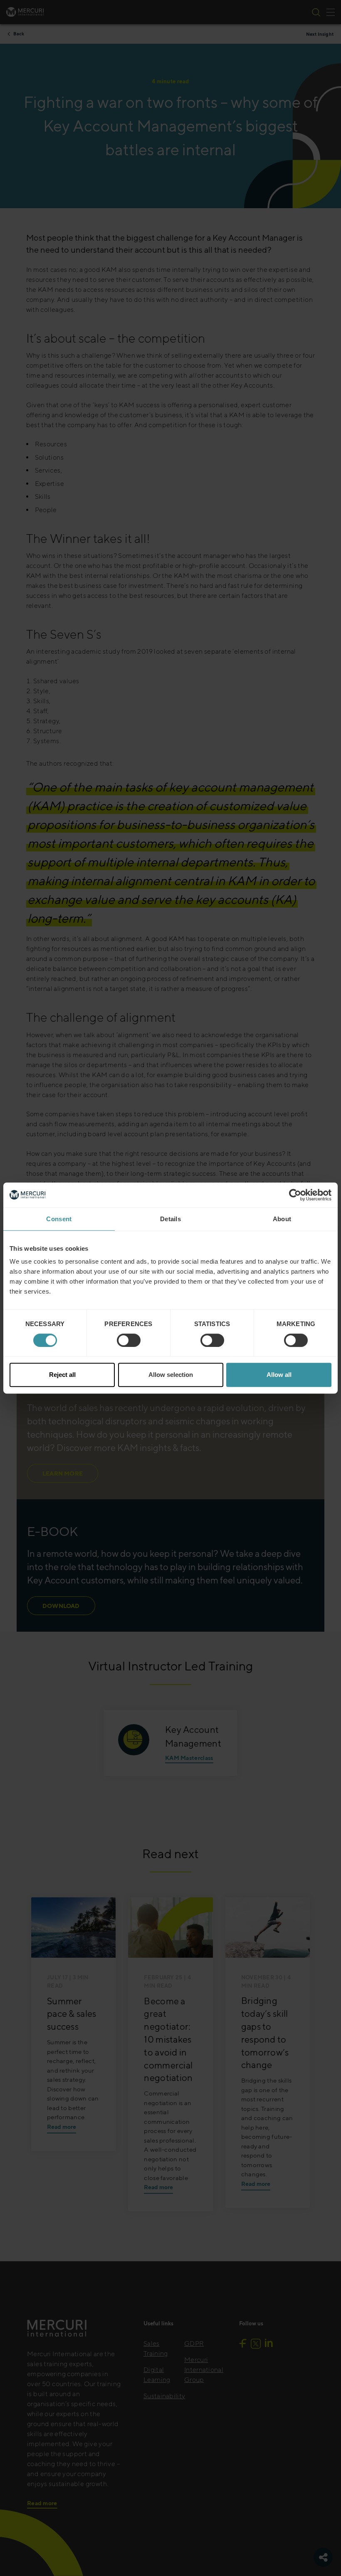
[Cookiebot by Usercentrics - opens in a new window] (295, 1195)
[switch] (129, 1340)
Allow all (279, 1375)
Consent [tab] (59, 1219)
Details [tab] (170, 1219)
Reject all (62, 1375)
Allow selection (171, 1375)
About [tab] (282, 1219)
